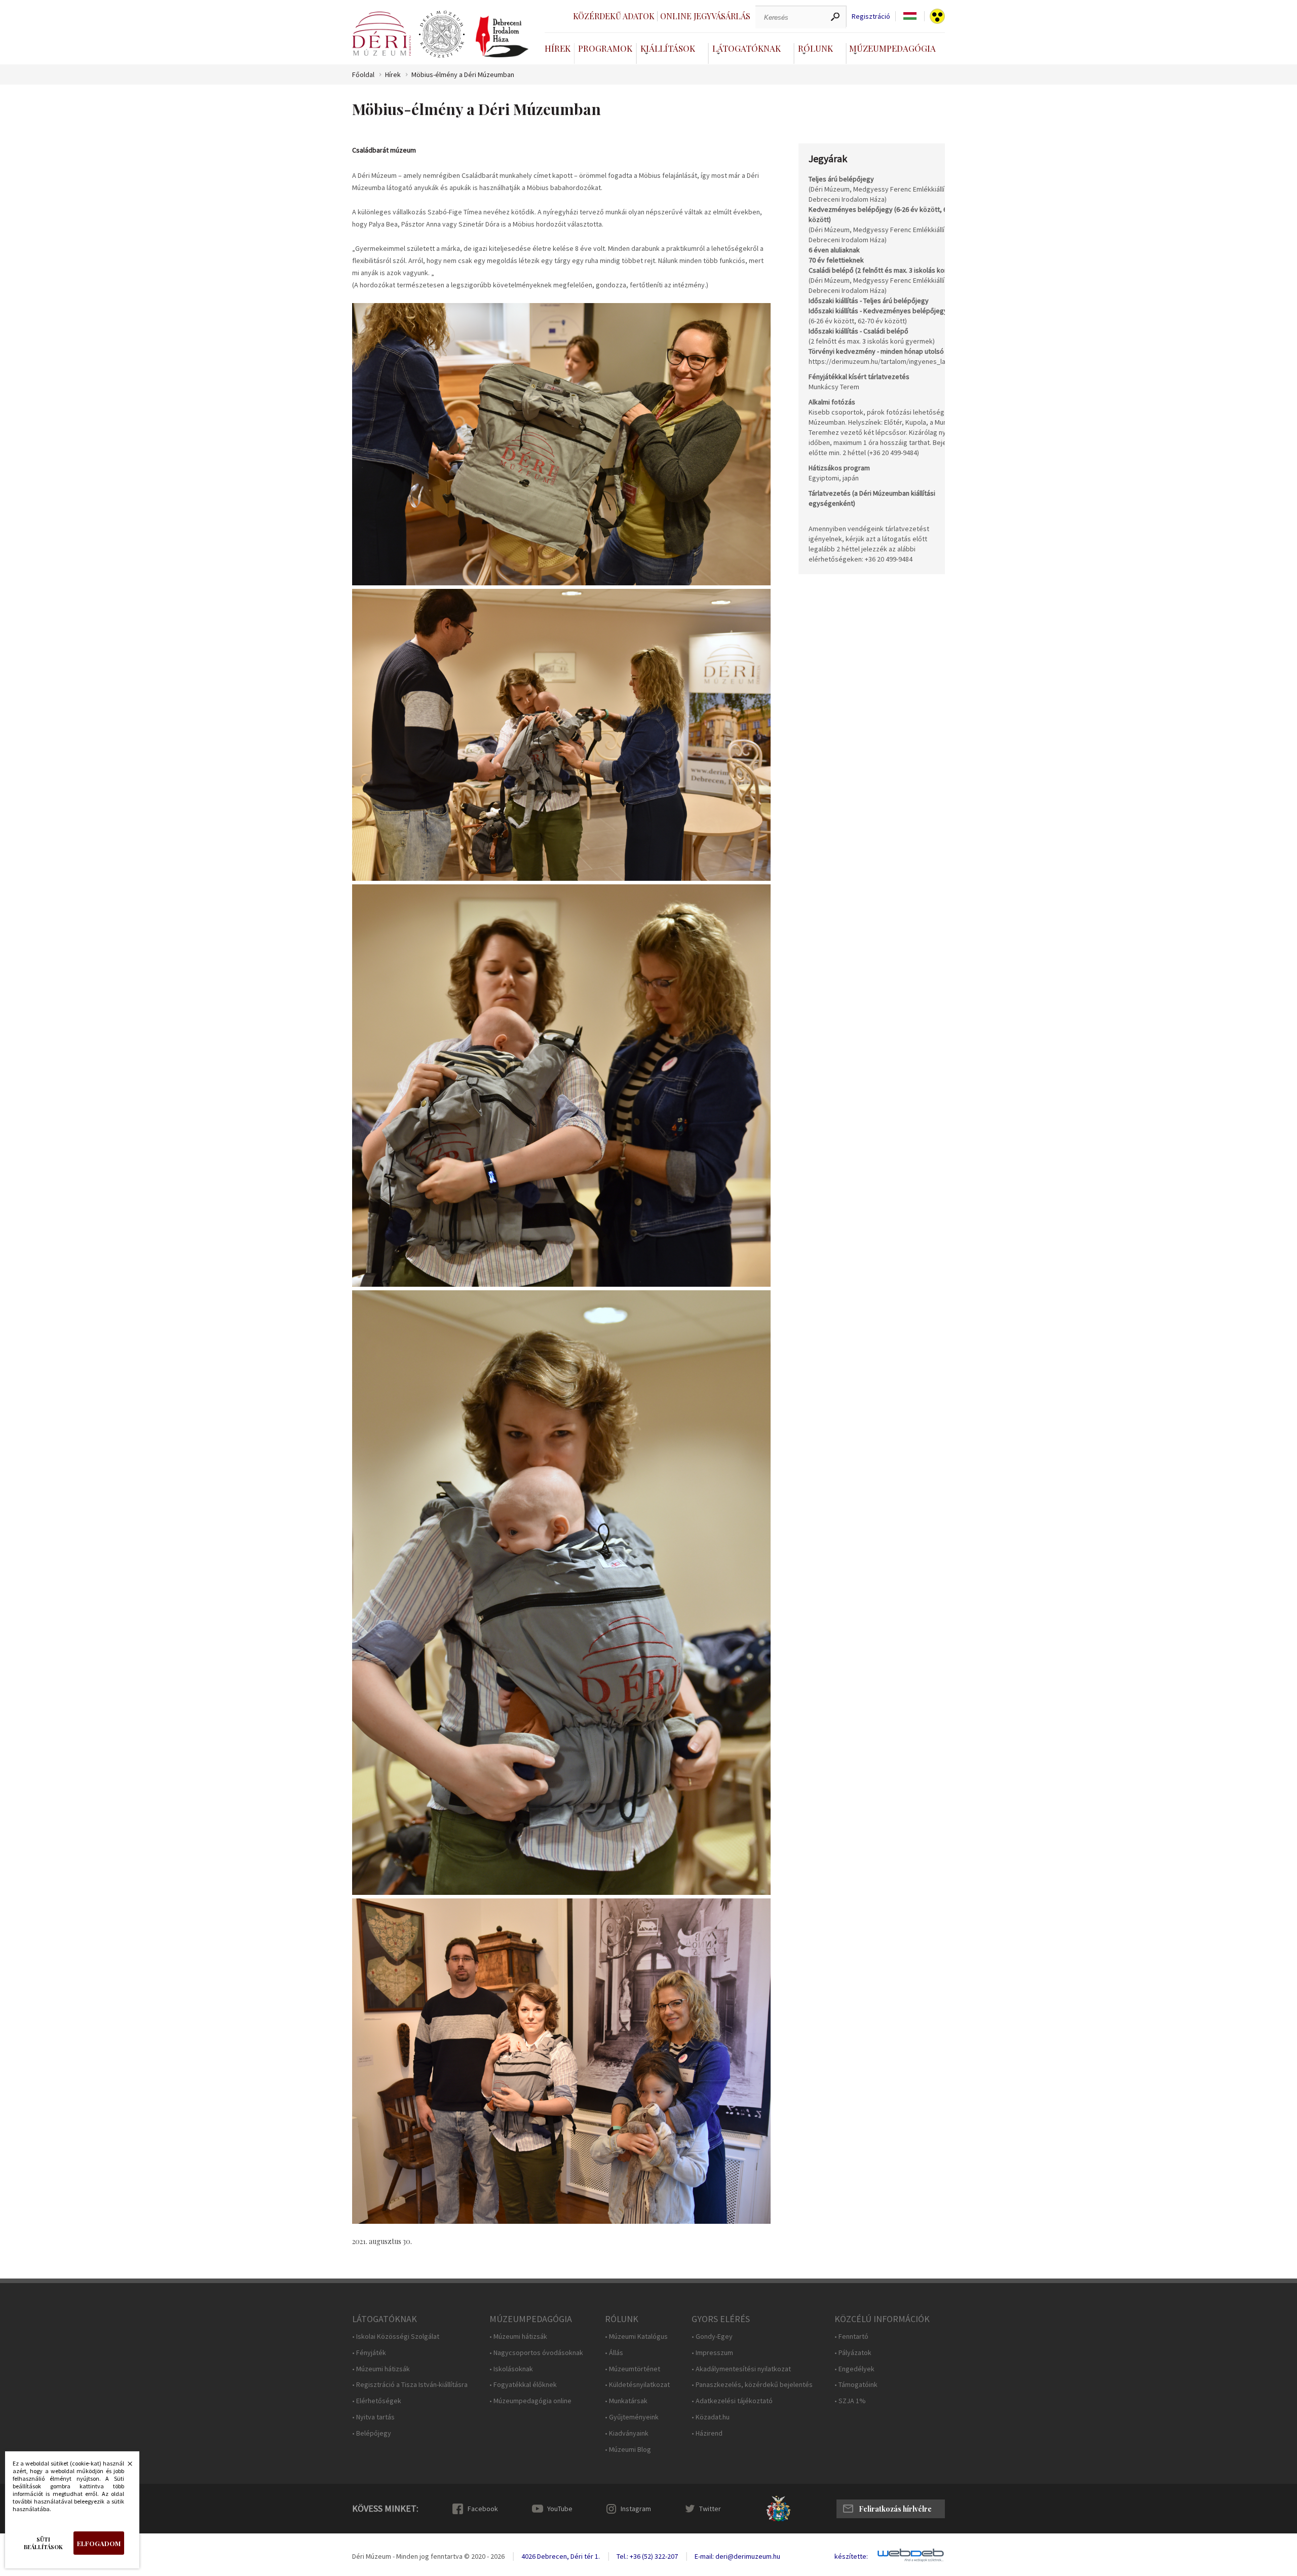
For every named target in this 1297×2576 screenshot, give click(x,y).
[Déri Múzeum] (382, 34)
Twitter (710, 2509)
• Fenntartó (851, 2337)
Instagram (636, 2509)
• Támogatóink (856, 2385)
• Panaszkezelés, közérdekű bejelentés (752, 2385)
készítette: (851, 2556)
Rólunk (815, 48)
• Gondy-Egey (712, 2337)
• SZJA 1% (850, 2401)
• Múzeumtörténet (633, 2369)
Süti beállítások (43, 2543)
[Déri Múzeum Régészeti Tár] (442, 34)
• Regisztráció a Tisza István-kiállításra (410, 2385)
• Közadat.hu (711, 2417)
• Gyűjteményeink (632, 2417)
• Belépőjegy (372, 2433)
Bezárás (125, 2467)
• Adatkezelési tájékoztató (732, 2401)
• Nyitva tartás (373, 2417)
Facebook (483, 2509)
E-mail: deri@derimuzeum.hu (737, 2556)
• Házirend (707, 2433)
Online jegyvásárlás (705, 16)
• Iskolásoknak (511, 2369)
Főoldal (363, 75)
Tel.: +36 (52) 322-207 (647, 2556)
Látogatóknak (747, 48)
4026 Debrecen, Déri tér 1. (561, 2556)
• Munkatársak (626, 2401)
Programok (605, 48)
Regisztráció (871, 16)
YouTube (560, 2509)
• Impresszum (712, 2353)
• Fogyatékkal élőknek (523, 2385)
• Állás (614, 2353)
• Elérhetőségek (377, 2401)
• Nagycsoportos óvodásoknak (536, 2353)
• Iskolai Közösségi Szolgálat (396, 2337)
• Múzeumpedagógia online (530, 2401)
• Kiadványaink (627, 2433)
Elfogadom (99, 2543)
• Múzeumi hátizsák (381, 2369)
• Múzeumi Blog (628, 2450)
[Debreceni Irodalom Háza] (502, 36)
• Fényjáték (369, 2353)
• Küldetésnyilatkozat (637, 2385)
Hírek (558, 48)
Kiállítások (668, 48)
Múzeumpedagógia (892, 48)
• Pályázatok (853, 2353)
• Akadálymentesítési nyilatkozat (741, 2369)
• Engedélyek (854, 2369)
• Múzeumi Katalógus (636, 2337)
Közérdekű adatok (614, 16)
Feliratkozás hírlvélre (895, 2509)
